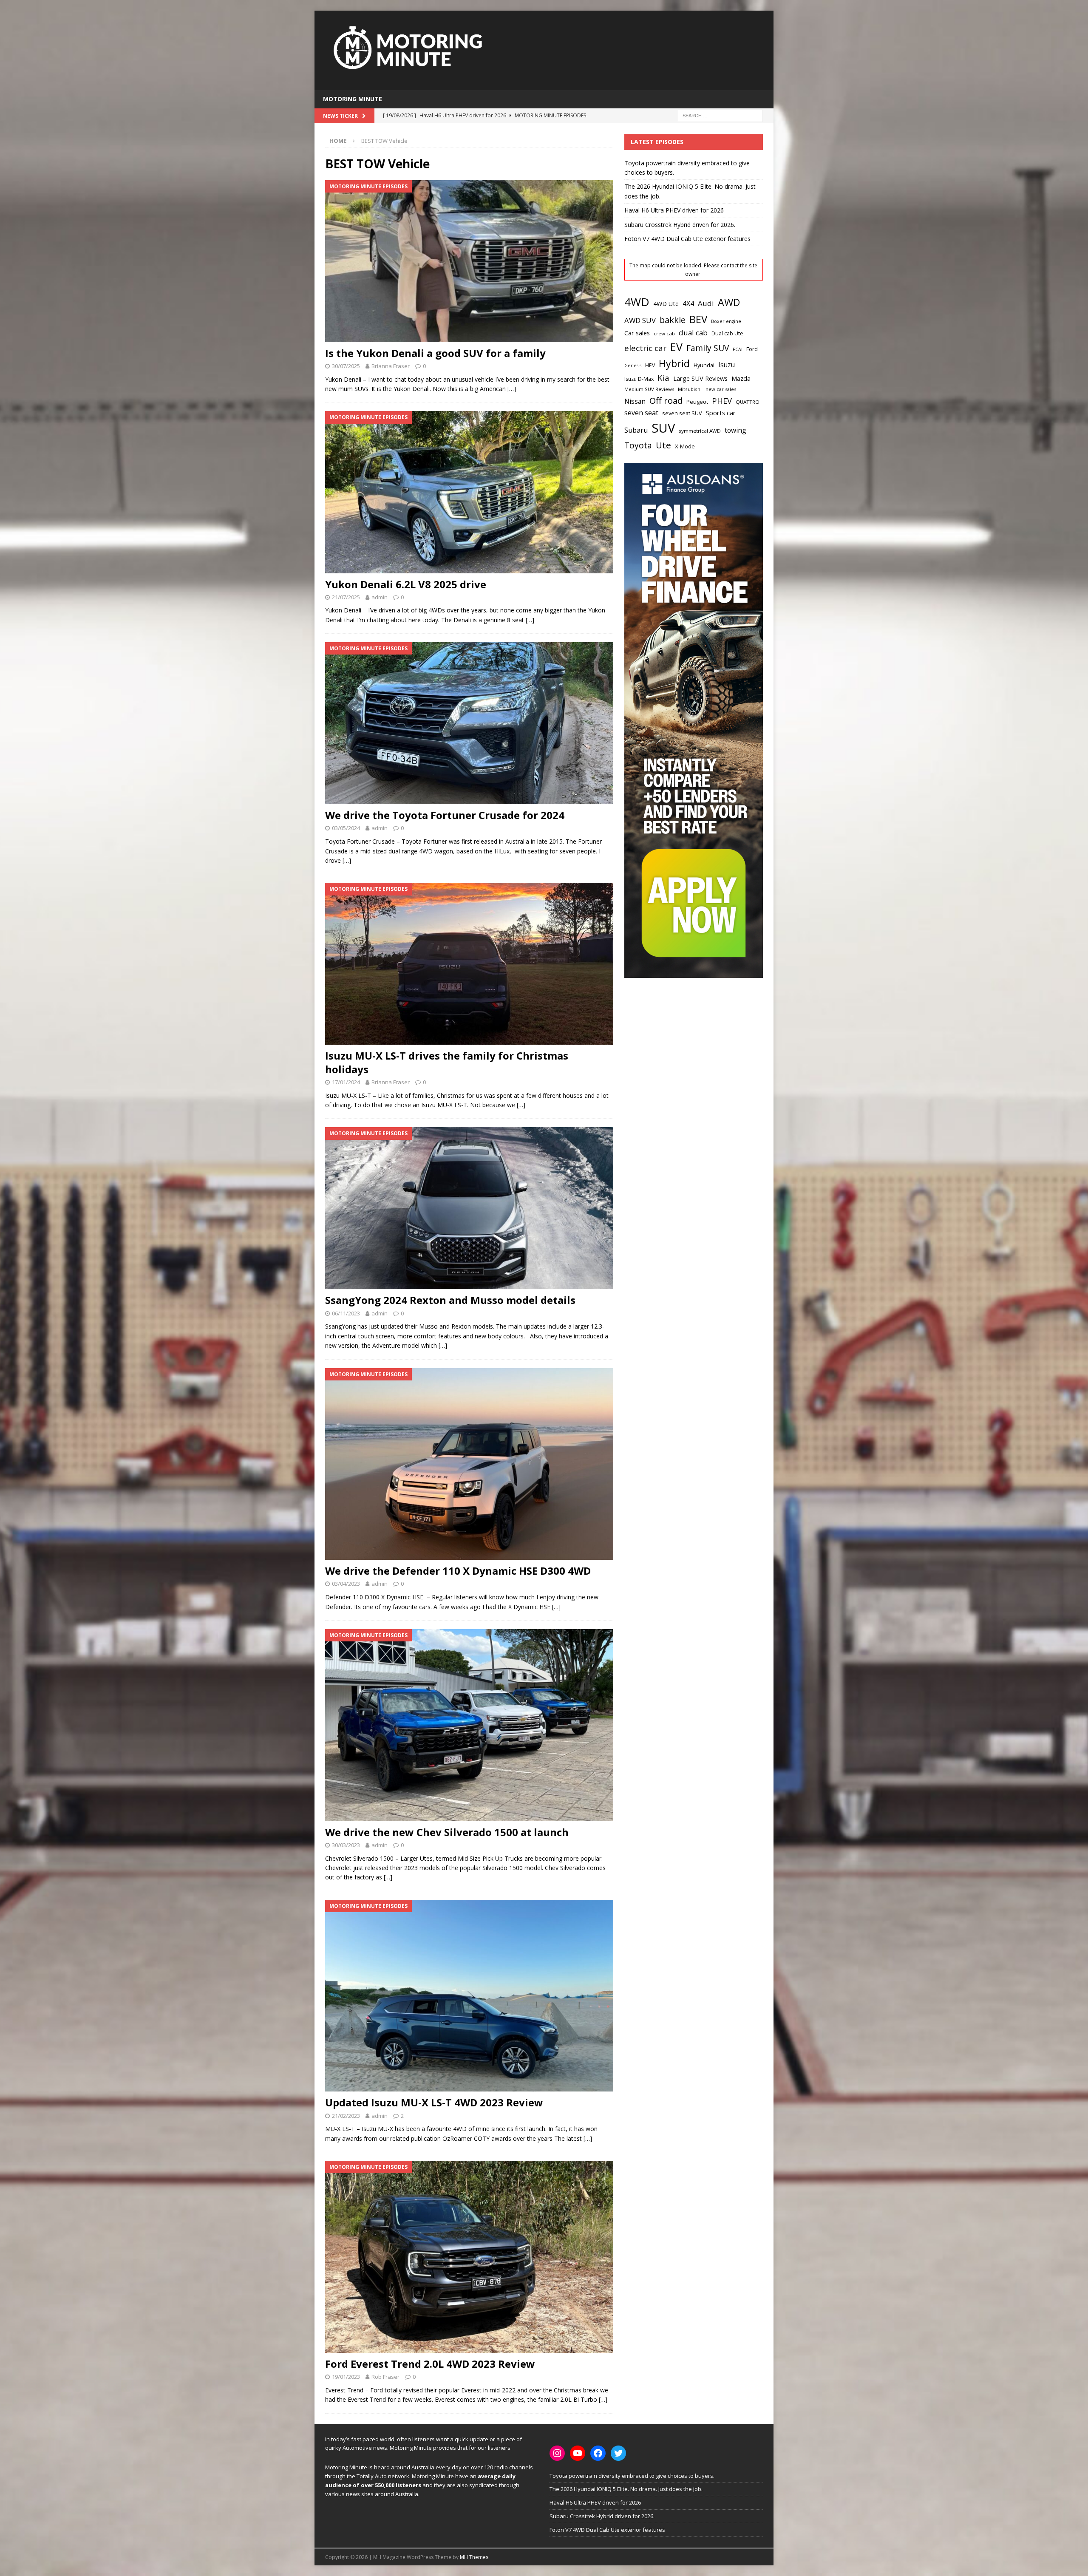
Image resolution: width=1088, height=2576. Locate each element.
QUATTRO (748, 402)
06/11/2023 (346, 1313)
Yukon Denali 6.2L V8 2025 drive (406, 584)
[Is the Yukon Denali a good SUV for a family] (469, 261)
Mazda (741, 378)
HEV (650, 365)
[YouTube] (578, 2453)
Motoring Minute (353, 99)
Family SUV (708, 348)
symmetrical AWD (700, 431)
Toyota (638, 445)
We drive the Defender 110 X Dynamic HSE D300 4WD (458, 1571)
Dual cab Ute (727, 333)
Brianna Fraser (391, 366)
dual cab (693, 333)
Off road (666, 400)
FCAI (738, 349)
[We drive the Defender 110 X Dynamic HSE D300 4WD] (469, 1464)
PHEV (722, 401)
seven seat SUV (682, 413)
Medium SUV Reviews (649, 389)
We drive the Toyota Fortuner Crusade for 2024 (445, 815)
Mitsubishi (690, 389)
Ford (752, 349)
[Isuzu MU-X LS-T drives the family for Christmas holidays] (469, 964)
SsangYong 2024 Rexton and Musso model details (450, 1300)
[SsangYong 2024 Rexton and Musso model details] (469, 1208)
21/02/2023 (346, 2116)
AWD (729, 302)
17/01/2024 (346, 1082)
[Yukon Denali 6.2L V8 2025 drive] (469, 492)
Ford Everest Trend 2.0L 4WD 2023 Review (430, 2364)
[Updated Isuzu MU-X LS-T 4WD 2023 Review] (469, 1996)
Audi (706, 303)
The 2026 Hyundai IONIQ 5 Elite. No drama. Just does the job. (626, 2489)
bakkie (673, 320)
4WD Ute (666, 304)
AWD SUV (640, 320)
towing (735, 430)
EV (676, 347)
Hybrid (674, 363)
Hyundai (704, 365)
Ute (663, 445)
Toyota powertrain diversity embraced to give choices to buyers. (632, 2476)
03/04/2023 (346, 1584)
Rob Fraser (385, 2377)
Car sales (637, 333)
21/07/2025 (346, 597)
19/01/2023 (346, 2377)
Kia (663, 378)
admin (380, 597)
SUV (663, 428)
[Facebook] (598, 2453)
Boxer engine (726, 321)
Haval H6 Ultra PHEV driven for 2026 (674, 210)
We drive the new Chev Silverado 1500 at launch (447, 1832)
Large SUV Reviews (700, 378)
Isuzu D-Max (639, 379)
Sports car (721, 413)
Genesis (633, 366)
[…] (512, 389)
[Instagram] (557, 2453)
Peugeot (697, 402)
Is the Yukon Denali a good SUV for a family (435, 353)
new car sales (721, 389)
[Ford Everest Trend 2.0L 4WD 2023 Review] (469, 2257)
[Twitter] (618, 2453)
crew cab (664, 333)
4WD (637, 302)
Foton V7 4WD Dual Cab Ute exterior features (687, 239)
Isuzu (727, 365)
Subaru (636, 430)
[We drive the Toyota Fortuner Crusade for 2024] (469, 723)
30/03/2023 (346, 1845)
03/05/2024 (346, 828)
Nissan (635, 401)
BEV (698, 319)
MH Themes (474, 2557)
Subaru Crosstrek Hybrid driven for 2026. (680, 225)
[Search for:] (720, 115)
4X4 (688, 303)
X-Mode (685, 446)
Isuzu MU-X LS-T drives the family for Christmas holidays (447, 1062)
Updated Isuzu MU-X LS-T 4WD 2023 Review (434, 2102)
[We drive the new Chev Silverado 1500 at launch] (469, 1725)
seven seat (641, 413)
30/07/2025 (346, 366)
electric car (645, 348)
